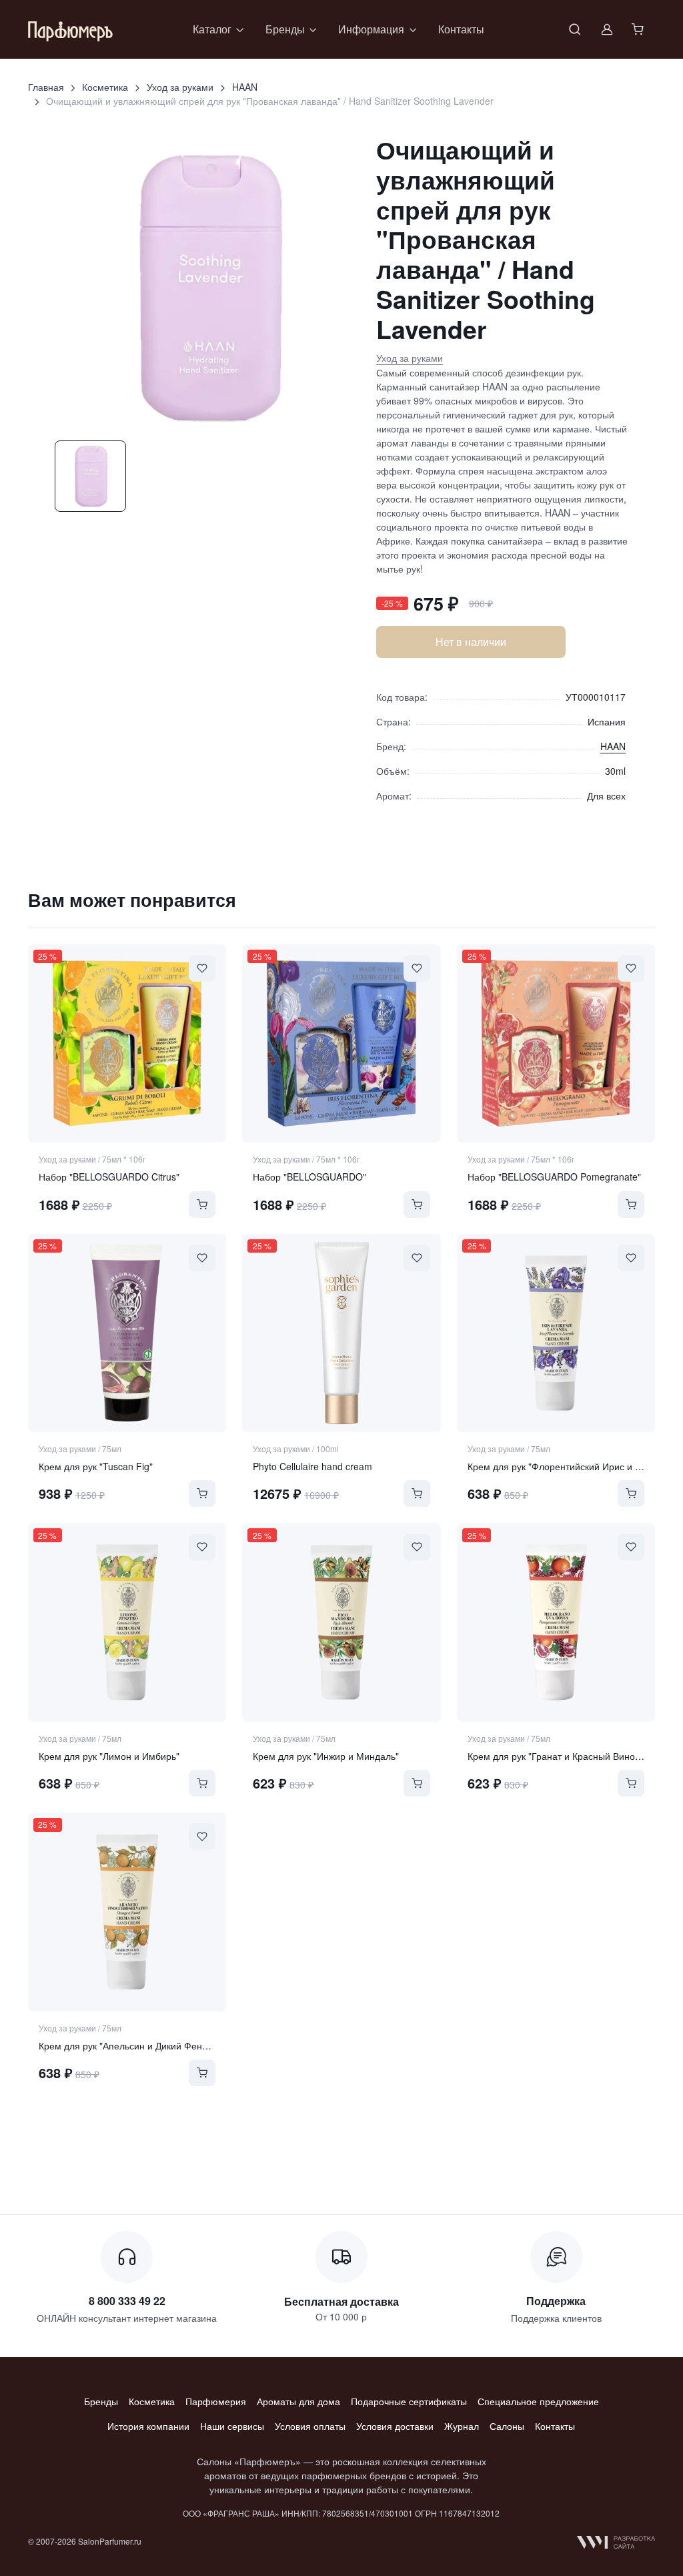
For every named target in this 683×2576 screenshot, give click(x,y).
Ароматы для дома (298, 2401)
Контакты (461, 29)
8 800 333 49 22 (127, 2301)
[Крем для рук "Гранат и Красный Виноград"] (556, 1622)
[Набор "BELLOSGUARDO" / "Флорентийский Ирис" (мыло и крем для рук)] (341, 1044)
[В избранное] (202, 968)
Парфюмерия (216, 2401)
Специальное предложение (538, 2401)
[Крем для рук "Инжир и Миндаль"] (341, 1622)
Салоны (507, 2426)
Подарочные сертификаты (409, 2401)
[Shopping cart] (639, 29)
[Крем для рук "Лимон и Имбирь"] (127, 1622)
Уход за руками (180, 87)
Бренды (101, 2401)
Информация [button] (371, 29)
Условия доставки (395, 2426)
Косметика (105, 87)
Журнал (462, 2426)
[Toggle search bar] (575, 29)
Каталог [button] (212, 29)
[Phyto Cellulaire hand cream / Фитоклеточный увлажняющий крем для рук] (341, 1333)
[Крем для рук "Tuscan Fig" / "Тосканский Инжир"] (127, 1333)
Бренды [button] (285, 29)
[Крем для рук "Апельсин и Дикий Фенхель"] (127, 1912)
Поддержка (556, 2301)
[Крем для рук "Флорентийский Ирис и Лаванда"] (556, 1333)
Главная (46, 87)
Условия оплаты (310, 2426)
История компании (148, 2426)
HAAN (245, 87)
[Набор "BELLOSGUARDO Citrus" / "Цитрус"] (127, 1044)
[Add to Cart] (202, 1205)
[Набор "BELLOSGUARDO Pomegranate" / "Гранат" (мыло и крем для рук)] (556, 1044)
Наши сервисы (232, 2426)
